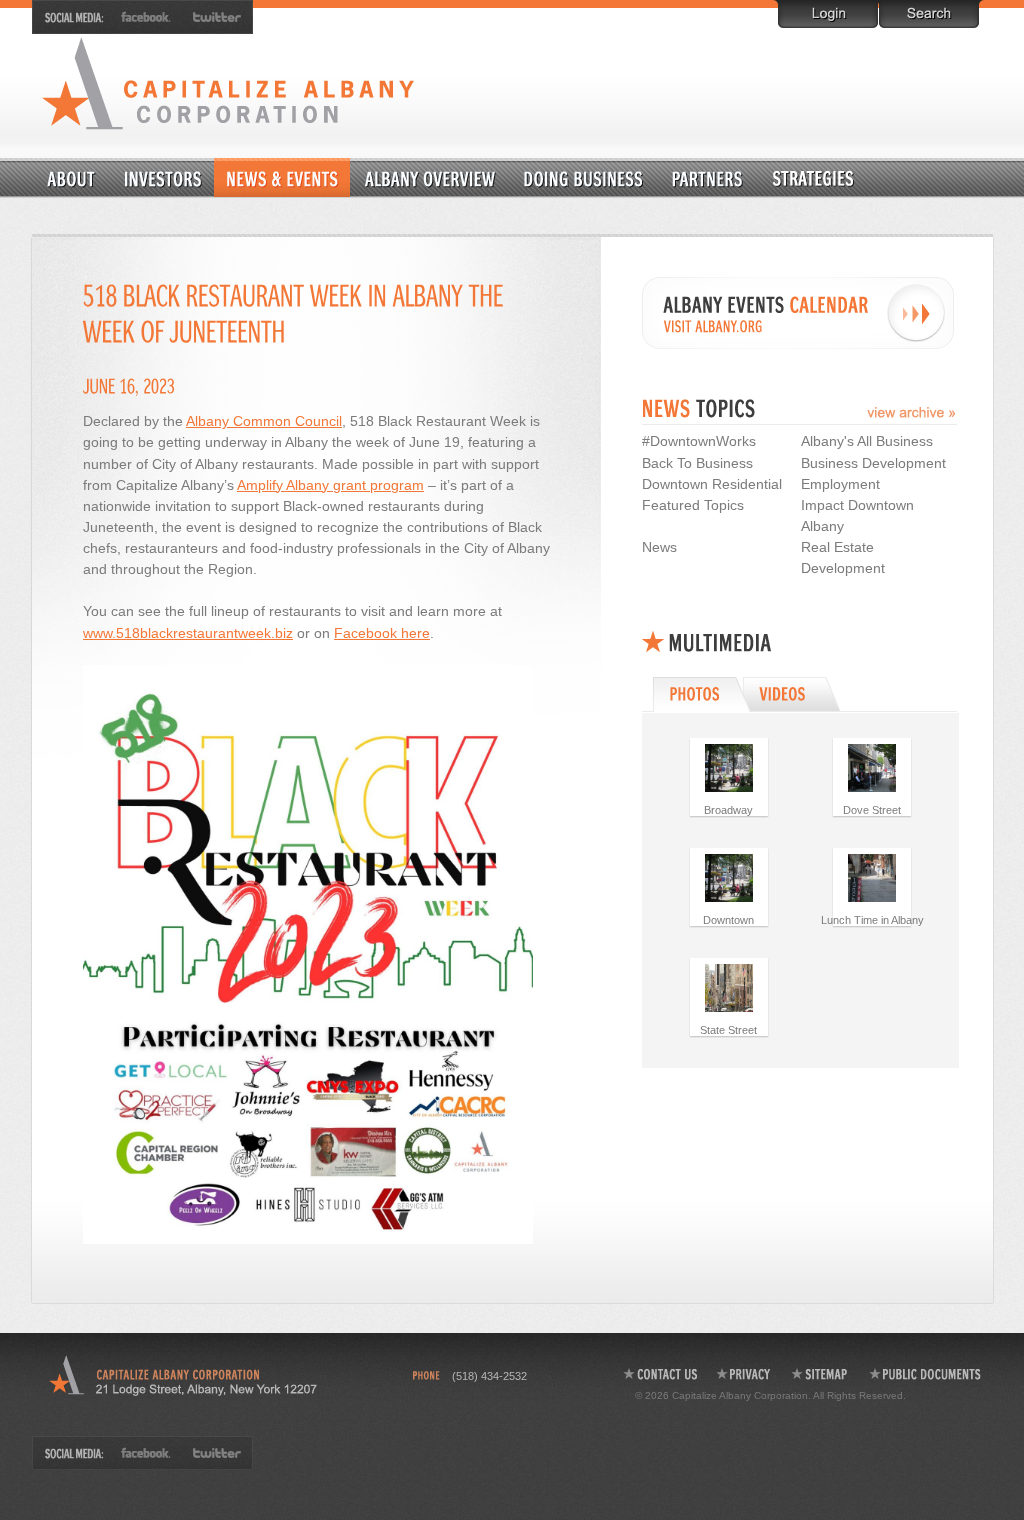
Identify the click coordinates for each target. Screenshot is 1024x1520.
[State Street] (729, 987)
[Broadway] (729, 767)
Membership (163, 177)
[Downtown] (729, 877)
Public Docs (926, 1374)
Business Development (873, 463)
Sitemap (820, 1374)
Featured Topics (693, 505)
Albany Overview (431, 177)
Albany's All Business (867, 441)
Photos (699, 694)
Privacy (744, 1374)
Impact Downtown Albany (857, 515)
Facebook (147, 17)
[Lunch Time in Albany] (872, 877)
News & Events (282, 177)
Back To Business (697, 463)
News (659, 547)
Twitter (213, 17)
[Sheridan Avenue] (872, 767)
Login (828, 14)
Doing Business (584, 177)
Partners (707, 177)
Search (929, 14)
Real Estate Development (843, 557)
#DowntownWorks (699, 441)
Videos (794, 694)
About (72, 177)
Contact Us (659, 1374)
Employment (840, 484)
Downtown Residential (861, 177)
